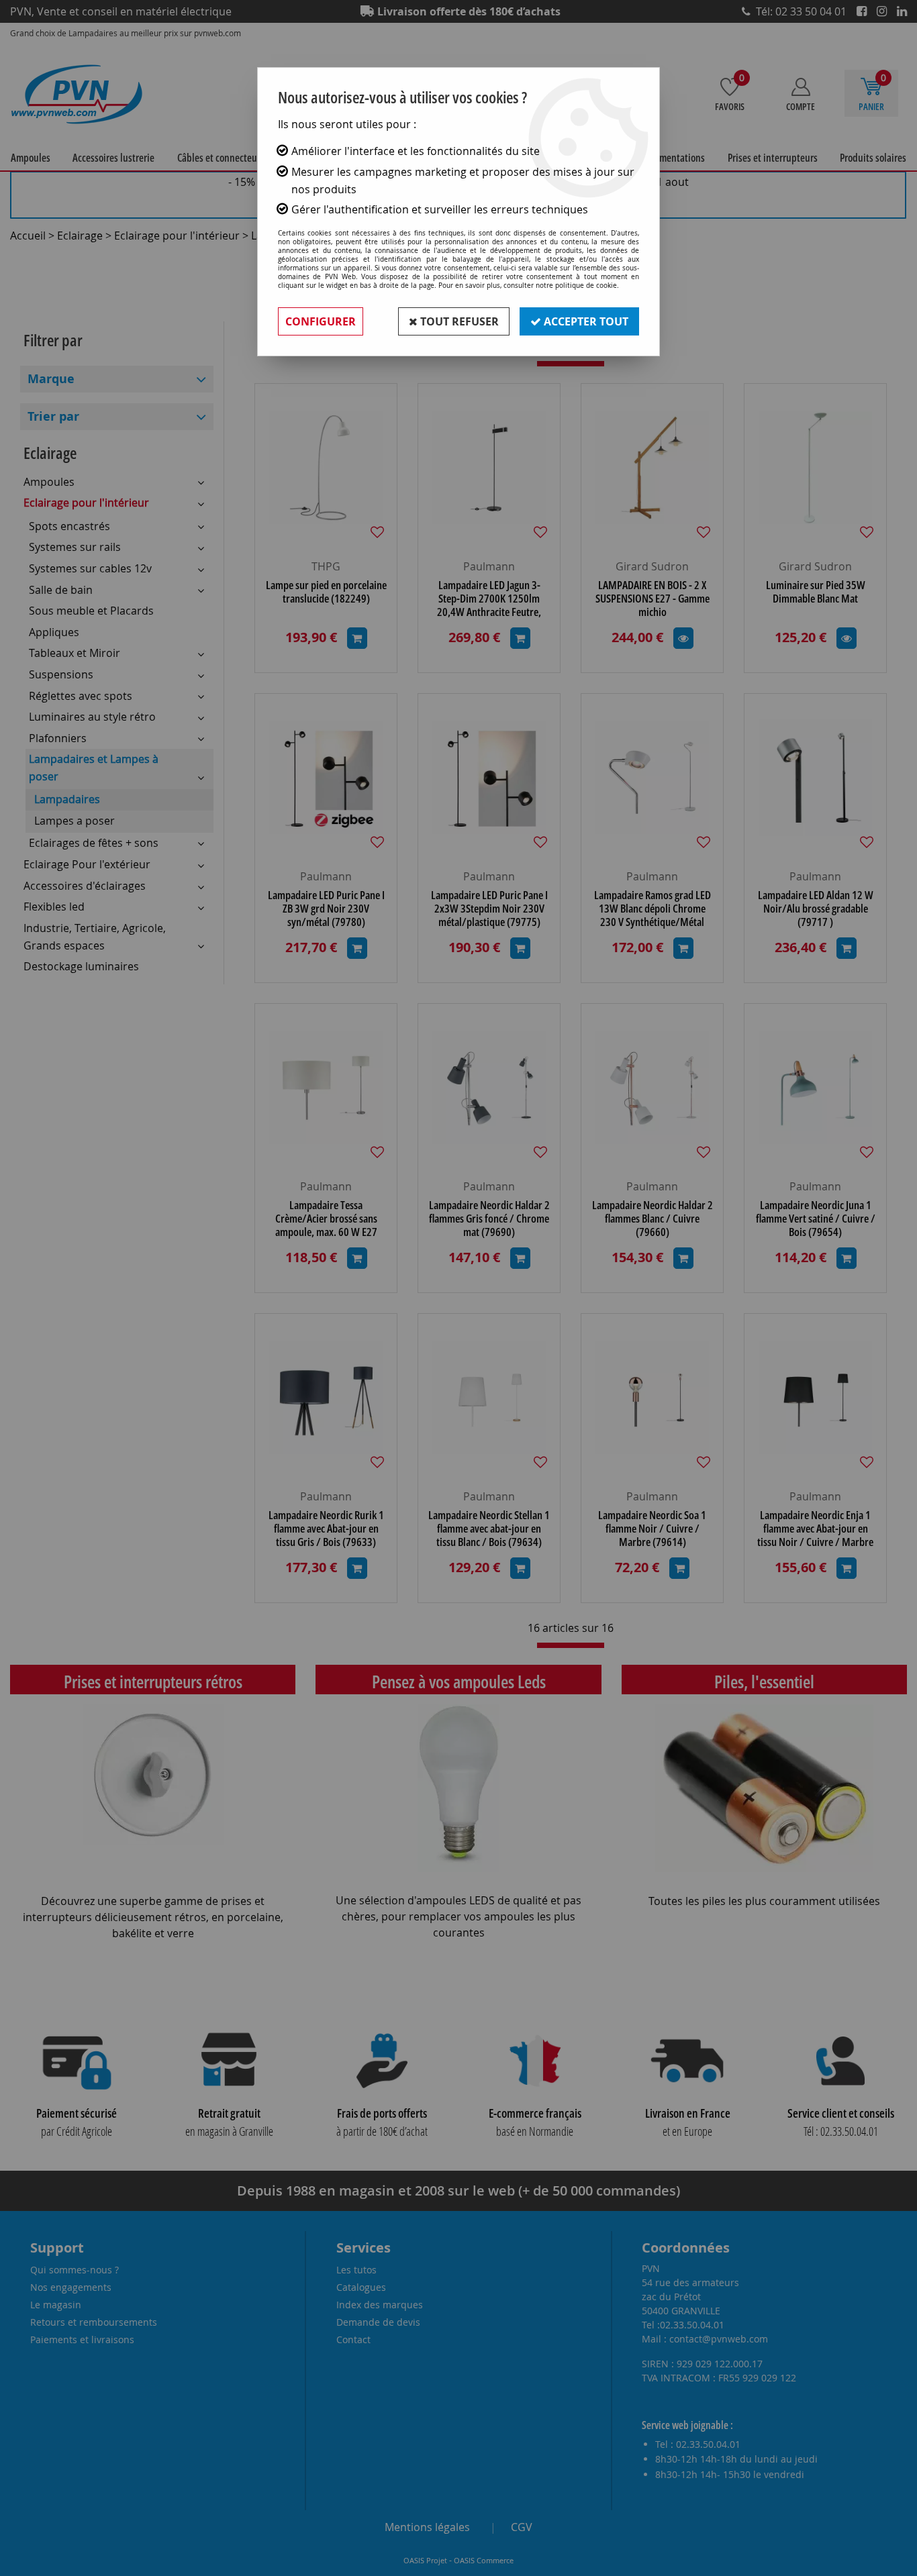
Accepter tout (585, 321)
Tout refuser (458, 321)
